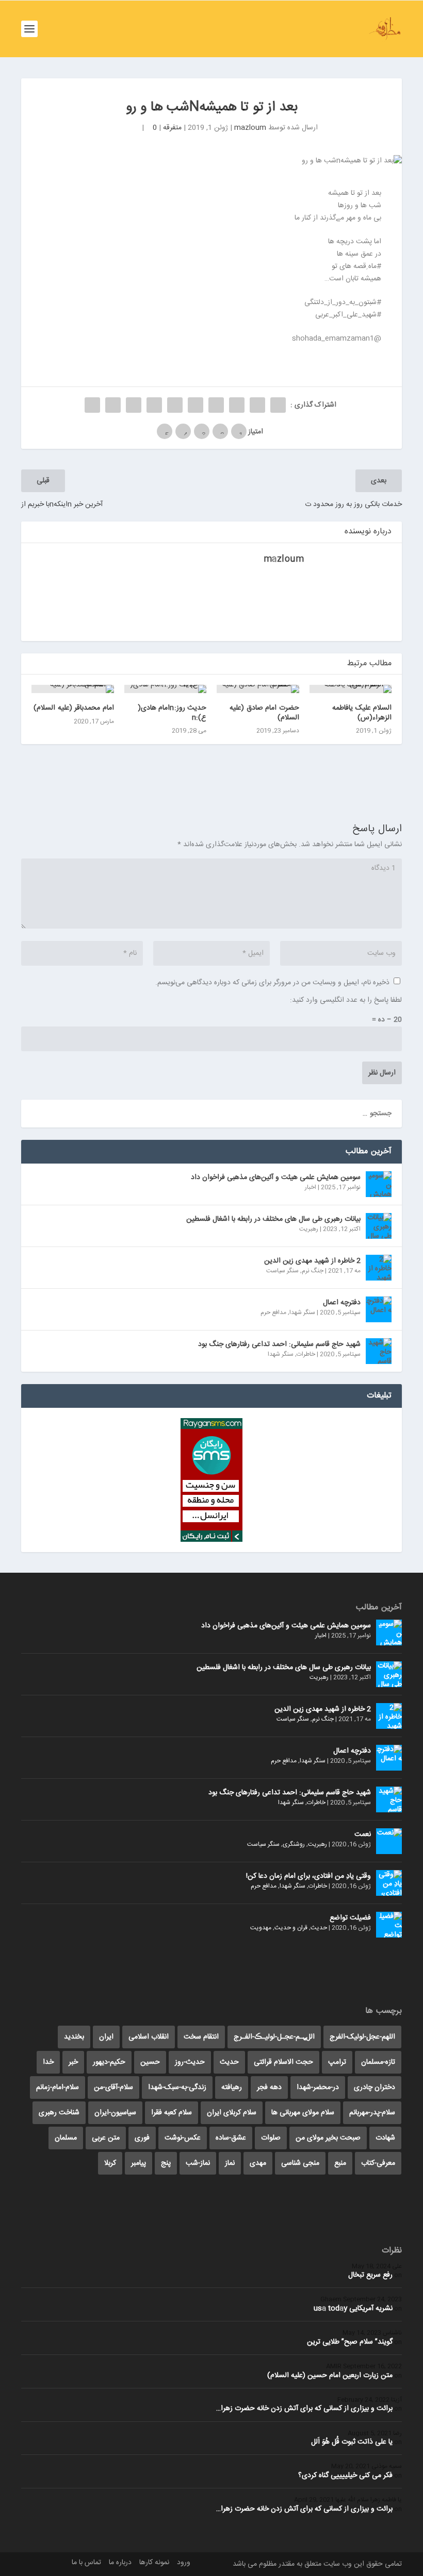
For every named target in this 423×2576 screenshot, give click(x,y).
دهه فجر (269, 2087)
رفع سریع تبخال (370, 2275)
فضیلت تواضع (350, 1918)
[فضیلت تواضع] (389, 1925)
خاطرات (306, 1354)
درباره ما (120, 2563)
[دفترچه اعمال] (379, 1309)
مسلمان (66, 2138)
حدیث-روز (190, 2062)
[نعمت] (389, 1841)
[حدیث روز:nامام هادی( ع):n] (166, 689)
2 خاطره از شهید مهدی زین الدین (312, 1261)
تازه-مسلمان (378, 2062)
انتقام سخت (201, 2037)
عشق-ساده (231, 2138)
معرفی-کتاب (378, 2163)
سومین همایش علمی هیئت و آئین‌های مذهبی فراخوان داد (276, 1177)
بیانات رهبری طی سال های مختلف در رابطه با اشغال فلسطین (273, 1219)
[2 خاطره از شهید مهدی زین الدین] (379, 1268)
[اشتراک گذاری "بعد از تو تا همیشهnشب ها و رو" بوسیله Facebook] (278, 405)
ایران (106, 2037)
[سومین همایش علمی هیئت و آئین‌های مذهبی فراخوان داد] (379, 1184)
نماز (230, 2163)
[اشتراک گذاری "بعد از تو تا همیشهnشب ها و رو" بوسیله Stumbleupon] (134, 405)
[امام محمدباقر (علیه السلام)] (73, 689)
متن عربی (106, 2138)
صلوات (271, 2138)
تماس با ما (86, 2563)
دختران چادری (375, 2087)
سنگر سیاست (282, 1271)
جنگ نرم (313, 1271)
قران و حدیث (291, 1928)
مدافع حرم (273, 1312)
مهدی (258, 2163)
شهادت (385, 2138)
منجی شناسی (300, 2163)
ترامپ (337, 2062)
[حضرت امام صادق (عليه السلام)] (258, 689)
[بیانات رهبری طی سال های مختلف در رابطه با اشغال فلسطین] (379, 1226)
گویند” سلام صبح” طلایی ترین (350, 2342)
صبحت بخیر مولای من (328, 2138)
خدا (48, 2062)
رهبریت (309, 1229)
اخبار (311, 1187)
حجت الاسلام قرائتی (283, 2062)
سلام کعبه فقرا (172, 2113)
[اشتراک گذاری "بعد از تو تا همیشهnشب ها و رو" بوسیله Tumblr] (216, 405)
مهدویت (261, 1928)
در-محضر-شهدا (318, 2087)
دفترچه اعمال (342, 1303)
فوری (142, 2138)
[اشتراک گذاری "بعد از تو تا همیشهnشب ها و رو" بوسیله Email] (113, 405)
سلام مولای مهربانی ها (303, 2113)
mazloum (250, 128)
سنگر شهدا (302, 1312)
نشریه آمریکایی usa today (353, 2309)
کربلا (110, 2163)
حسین (150, 2062)
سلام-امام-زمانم (58, 2087)
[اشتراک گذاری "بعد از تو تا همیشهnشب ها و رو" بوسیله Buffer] (154, 405)
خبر (73, 2062)
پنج (166, 2163)
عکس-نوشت (183, 2138)
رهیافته (232, 2087)
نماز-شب (198, 2163)
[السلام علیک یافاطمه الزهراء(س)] (351, 689)
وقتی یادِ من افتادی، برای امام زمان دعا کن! (308, 1876)
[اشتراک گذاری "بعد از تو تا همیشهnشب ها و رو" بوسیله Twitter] (257, 405)
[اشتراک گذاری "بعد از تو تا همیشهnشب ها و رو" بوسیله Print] (92, 405)
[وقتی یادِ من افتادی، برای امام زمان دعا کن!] (389, 1883)
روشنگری (294, 1844)
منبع (340, 2163)
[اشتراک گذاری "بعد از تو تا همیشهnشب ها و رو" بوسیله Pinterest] (196, 405)
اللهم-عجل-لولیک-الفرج (362, 2037)
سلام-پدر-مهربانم (372, 2113)
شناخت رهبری (59, 2113)
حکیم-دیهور (109, 2062)
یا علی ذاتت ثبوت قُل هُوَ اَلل (352, 2442)
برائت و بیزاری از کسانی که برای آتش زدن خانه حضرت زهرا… (304, 2409)
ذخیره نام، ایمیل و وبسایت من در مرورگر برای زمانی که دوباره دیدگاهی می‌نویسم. (272, 983)
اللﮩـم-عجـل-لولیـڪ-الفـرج (274, 2037)
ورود (184, 2563)
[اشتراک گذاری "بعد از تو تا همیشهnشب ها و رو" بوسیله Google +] (237, 405)
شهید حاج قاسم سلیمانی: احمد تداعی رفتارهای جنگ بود (279, 1344)
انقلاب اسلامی (149, 2037)
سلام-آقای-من (113, 2087)
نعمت (363, 1834)
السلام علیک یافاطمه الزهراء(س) (362, 713)
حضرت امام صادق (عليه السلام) (264, 713)
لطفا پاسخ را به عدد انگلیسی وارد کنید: (346, 1000)
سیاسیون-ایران (115, 2113)
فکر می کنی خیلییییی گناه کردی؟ (345, 2476)
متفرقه (172, 128)
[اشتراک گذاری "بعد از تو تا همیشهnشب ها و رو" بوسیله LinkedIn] (175, 405)
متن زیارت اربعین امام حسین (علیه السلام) (330, 2376)
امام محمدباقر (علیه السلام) (74, 708)
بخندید (74, 2037)
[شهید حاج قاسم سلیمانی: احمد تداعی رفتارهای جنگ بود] (379, 1351)
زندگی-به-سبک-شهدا (177, 2087)
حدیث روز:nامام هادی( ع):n (172, 713)
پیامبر (139, 2163)
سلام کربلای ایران (232, 2113)
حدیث (319, 1928)
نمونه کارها (154, 2563)
